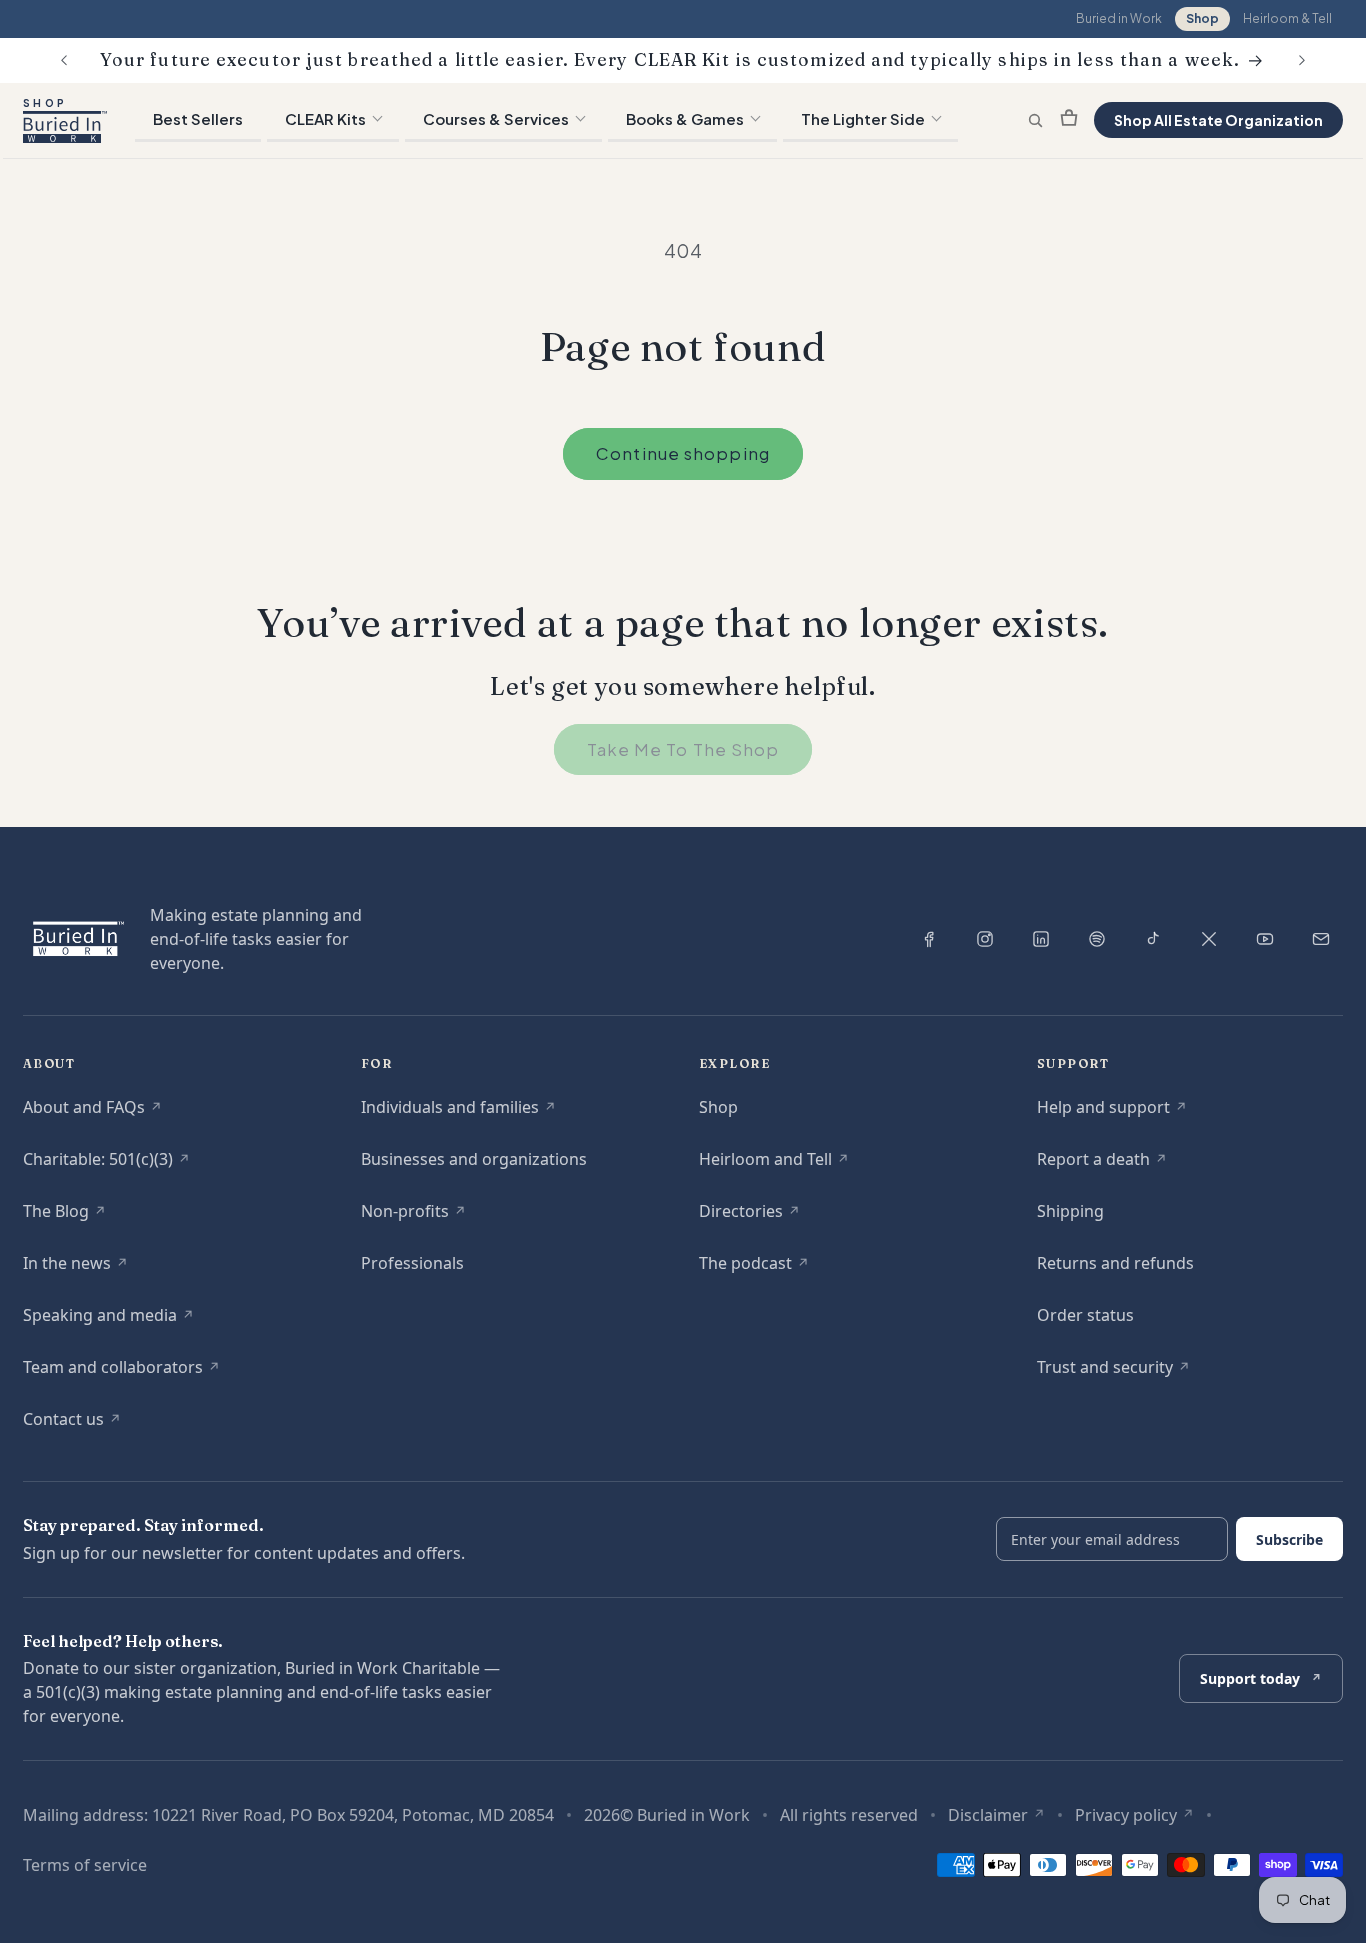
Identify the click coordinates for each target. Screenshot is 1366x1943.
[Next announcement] (1302, 60)
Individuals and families (458, 1112)
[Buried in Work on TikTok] (1153, 939)
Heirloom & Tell (1287, 18)
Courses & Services (496, 118)
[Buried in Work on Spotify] (1097, 939)
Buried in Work (1119, 18)
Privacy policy (1134, 1815)
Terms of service (85, 1865)
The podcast (754, 1268)
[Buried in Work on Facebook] (929, 939)
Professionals (412, 1263)
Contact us (72, 1424)
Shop (1202, 18)
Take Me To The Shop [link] (683, 749)
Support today (1260, 1686)
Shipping (1070, 1211)
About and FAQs (92, 1112)
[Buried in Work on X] (1209, 939)
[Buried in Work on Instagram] (985, 939)
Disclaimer (996, 1815)
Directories (749, 1216)
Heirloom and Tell (774, 1164)
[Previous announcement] (64, 60)
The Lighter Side (863, 118)
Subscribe (1289, 1539)
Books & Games (685, 118)
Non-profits (413, 1216)
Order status (1085, 1315)
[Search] (1035, 120)
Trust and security (1113, 1372)
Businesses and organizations (474, 1159)
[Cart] (1069, 120)
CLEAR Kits (325, 118)
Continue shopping (683, 453)
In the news (75, 1268)
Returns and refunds (1115, 1263)
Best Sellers (198, 118)
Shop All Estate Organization (1218, 120)
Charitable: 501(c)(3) (106, 1164)
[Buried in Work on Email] (1321, 939)
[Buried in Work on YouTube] (1265, 939)
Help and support (1112, 1112)
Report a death (1102, 1164)
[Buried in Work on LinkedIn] (1041, 939)
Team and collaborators (121, 1372)
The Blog (64, 1216)
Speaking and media (108, 1320)
